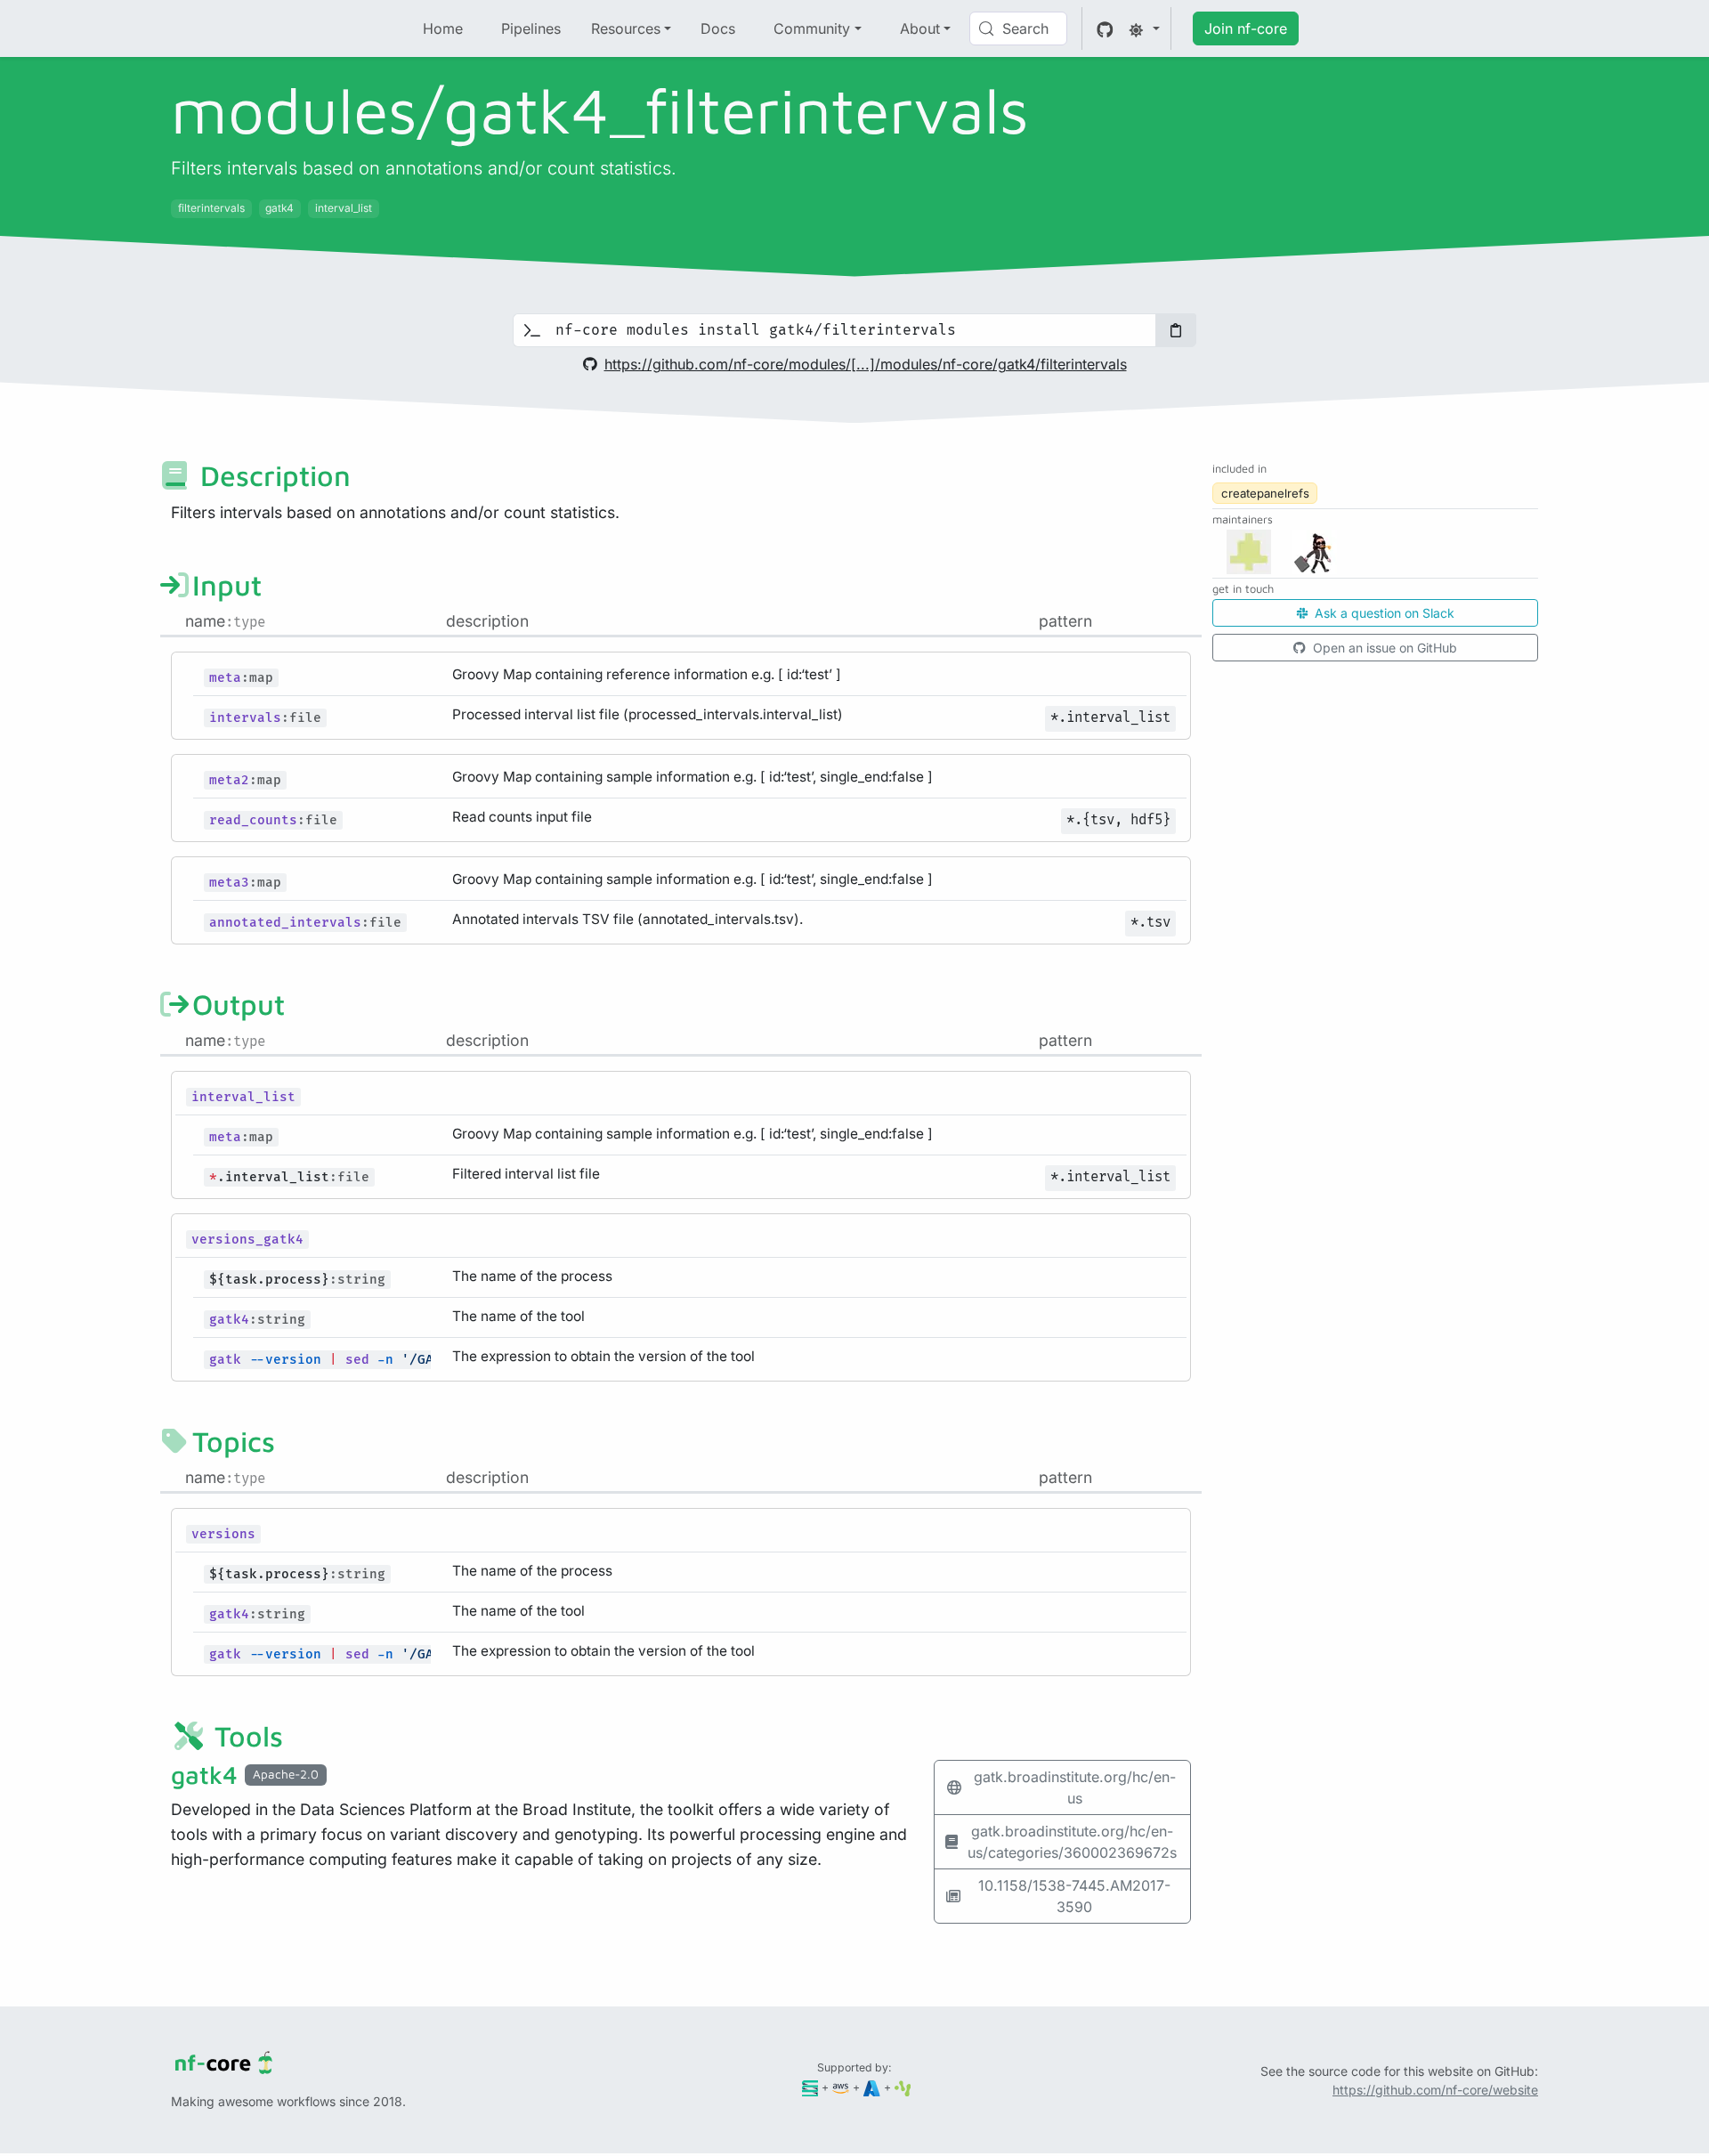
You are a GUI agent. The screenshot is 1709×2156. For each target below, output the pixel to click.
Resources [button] (626, 28)
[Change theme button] (1144, 28)
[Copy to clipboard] (1176, 330)
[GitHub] (1105, 28)
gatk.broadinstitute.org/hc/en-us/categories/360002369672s (1072, 1842)
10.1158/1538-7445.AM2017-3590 (1074, 1896)
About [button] (920, 28)
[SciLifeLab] (903, 2087)
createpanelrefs (1265, 493)
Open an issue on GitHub (1383, 648)
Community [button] (812, 28)
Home (443, 28)
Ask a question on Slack (1383, 613)
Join (1246, 28)
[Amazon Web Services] (841, 2087)
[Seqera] (810, 2087)
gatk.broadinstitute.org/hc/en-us (1075, 1787)
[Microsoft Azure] (872, 2087)
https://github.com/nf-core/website (1435, 2090)
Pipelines (531, 28)
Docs (718, 28)
